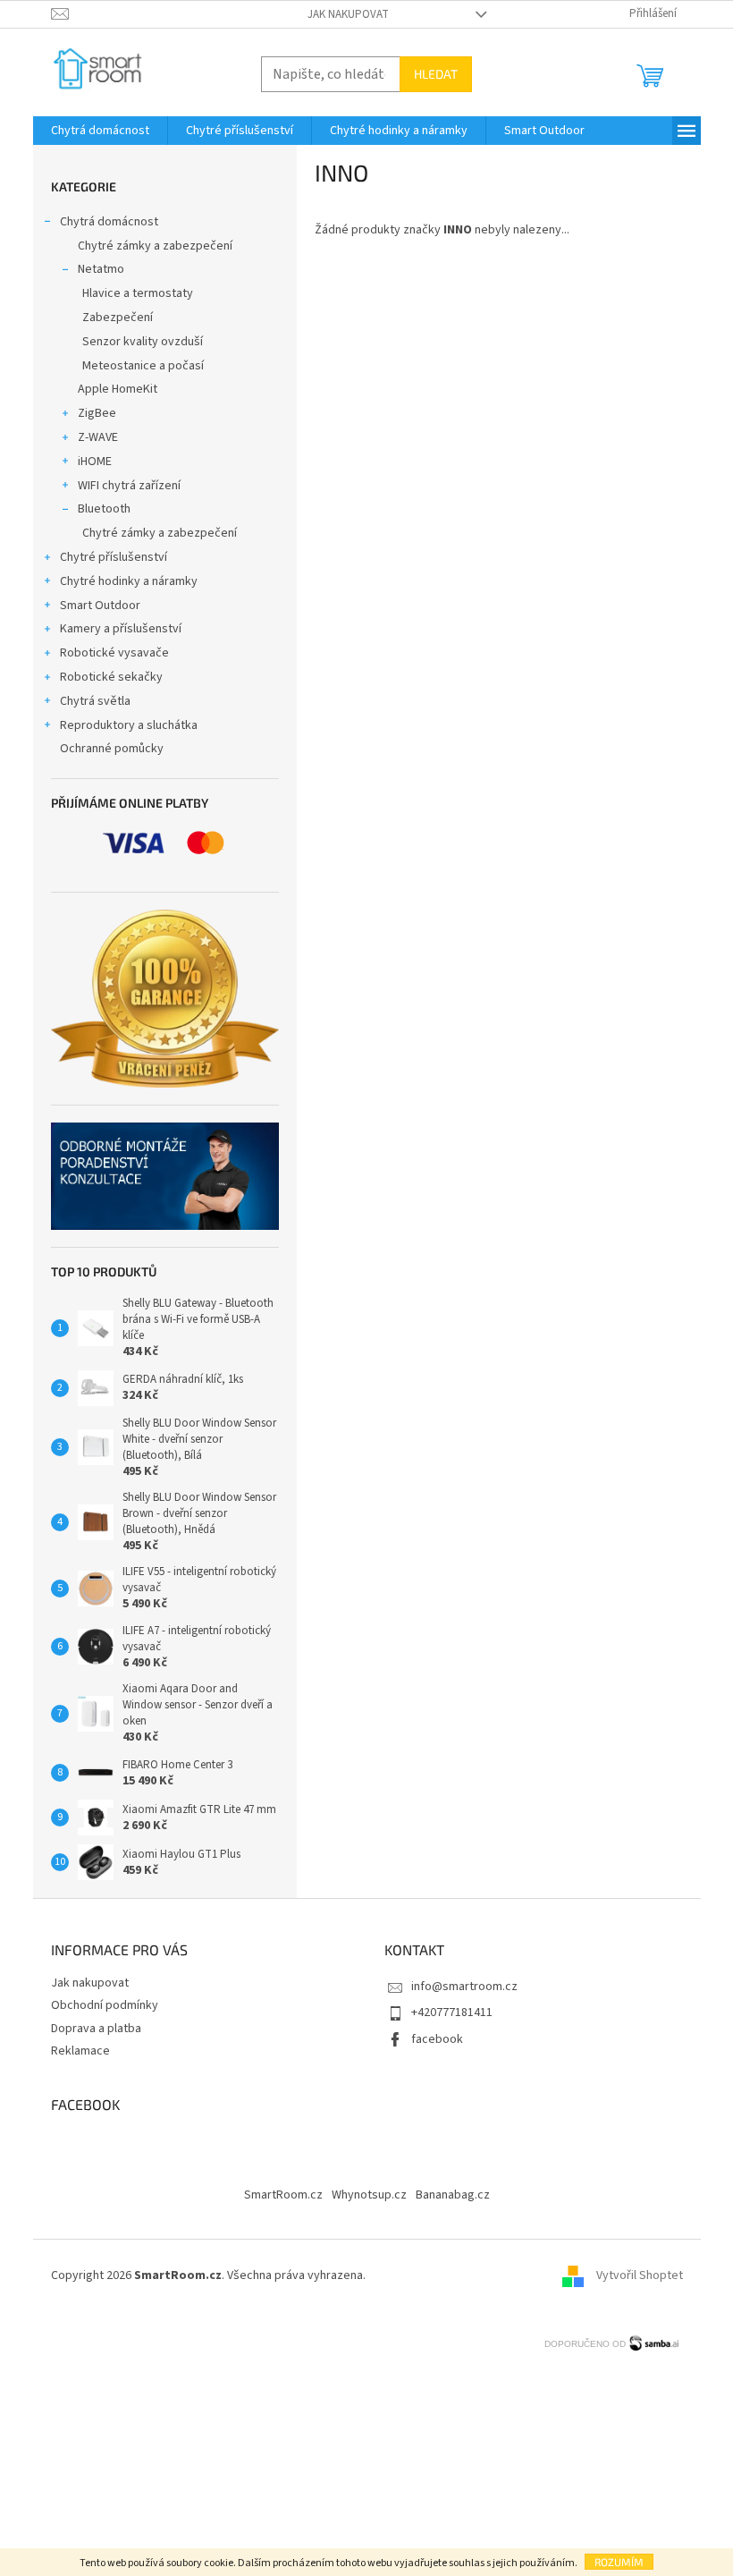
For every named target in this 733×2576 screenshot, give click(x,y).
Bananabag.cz (453, 2195)
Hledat (436, 74)
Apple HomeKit (118, 389)
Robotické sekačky (111, 677)
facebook (437, 2039)
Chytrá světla (95, 701)
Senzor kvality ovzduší (143, 342)
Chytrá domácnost (109, 222)
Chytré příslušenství (114, 557)
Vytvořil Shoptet (640, 2275)
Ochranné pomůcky (112, 749)
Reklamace (80, 2051)
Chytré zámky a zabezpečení (155, 246)
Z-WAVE (98, 437)
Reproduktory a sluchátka (129, 725)
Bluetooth (104, 509)
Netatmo (101, 269)
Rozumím (619, 2562)
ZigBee (97, 413)
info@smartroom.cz (464, 1987)
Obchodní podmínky (105, 2005)
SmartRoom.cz (283, 2195)
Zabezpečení (118, 318)
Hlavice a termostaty (138, 293)
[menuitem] (100, 131)
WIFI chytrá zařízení (129, 486)
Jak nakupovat (348, 14)
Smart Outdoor (100, 606)
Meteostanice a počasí (143, 366)
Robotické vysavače (114, 653)
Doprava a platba (96, 2029)
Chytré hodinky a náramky (129, 581)
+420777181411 (452, 2012)
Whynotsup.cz (369, 2195)
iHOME (95, 462)
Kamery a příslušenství (121, 629)
